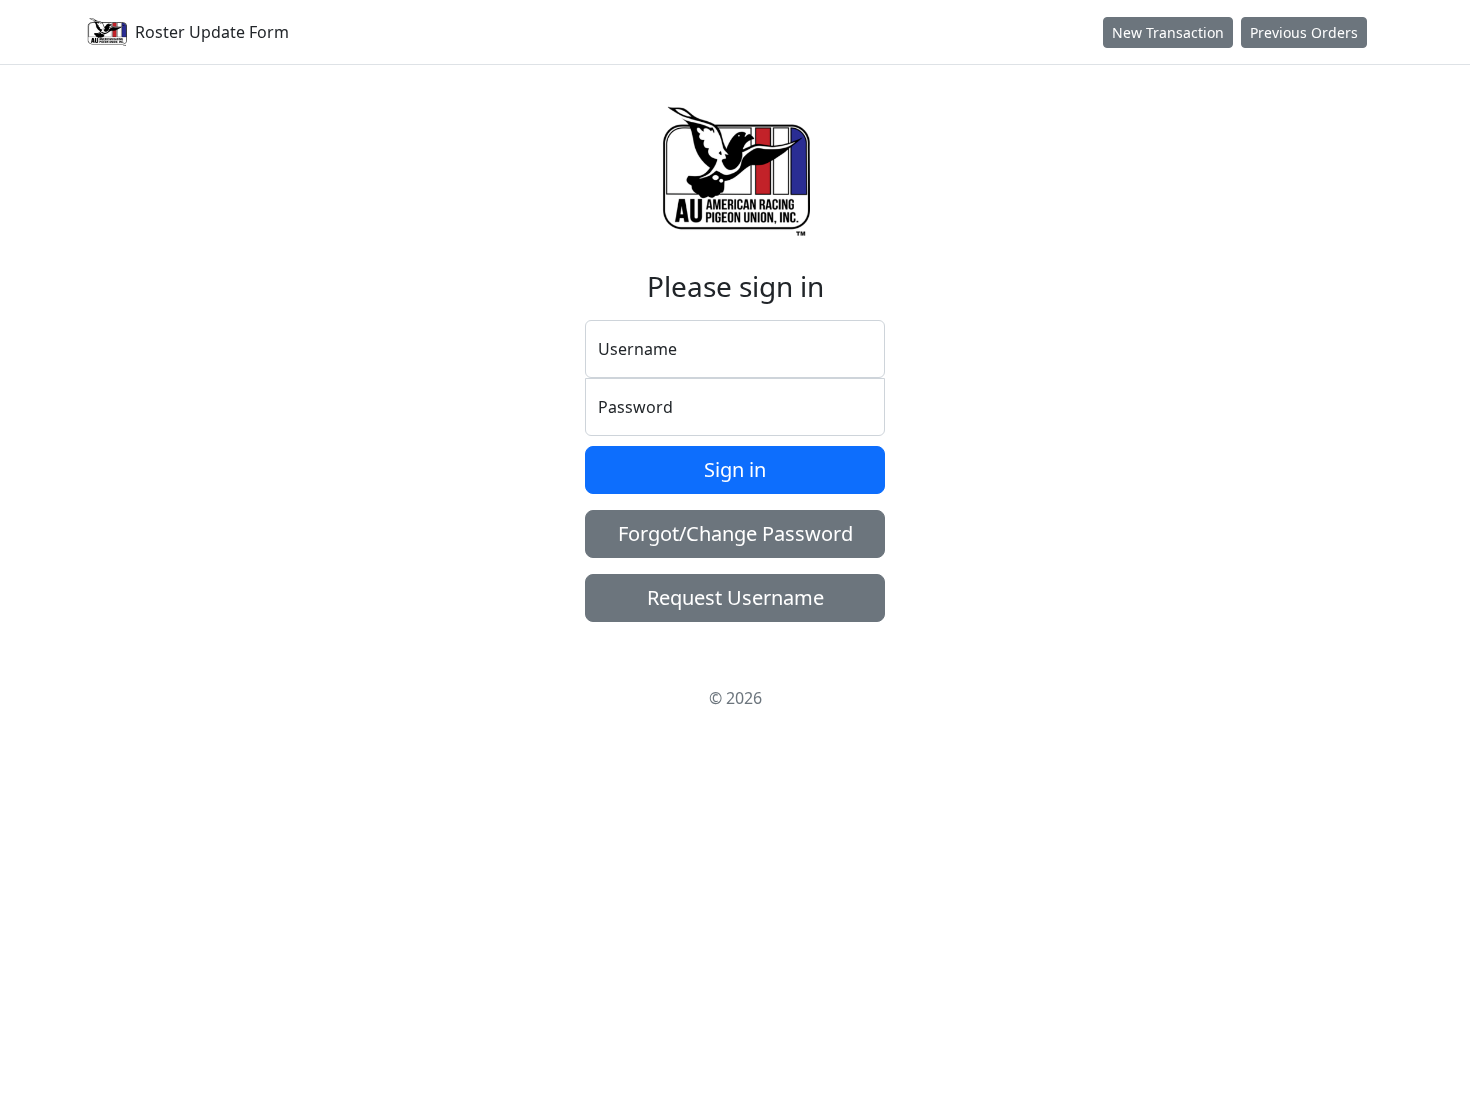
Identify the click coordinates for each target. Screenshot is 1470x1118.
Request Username (735, 597)
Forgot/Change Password (735, 533)
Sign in (735, 469)
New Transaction (1168, 32)
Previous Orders (1304, 32)
